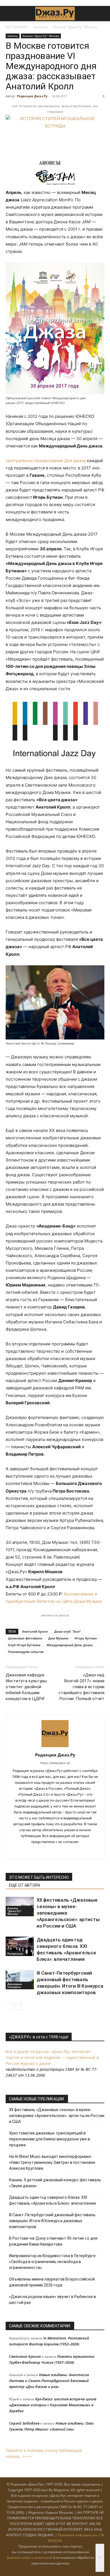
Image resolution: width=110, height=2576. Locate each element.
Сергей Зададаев (24, 2423)
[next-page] (18, 2007)
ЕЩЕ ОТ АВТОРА (25, 1885)
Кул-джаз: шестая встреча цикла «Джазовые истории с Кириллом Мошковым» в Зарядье (53, 2405)
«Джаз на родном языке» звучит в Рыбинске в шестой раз (52, 2300)
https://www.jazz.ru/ (55, 1763)
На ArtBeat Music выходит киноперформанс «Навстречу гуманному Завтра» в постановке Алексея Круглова (52, 2162)
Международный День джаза (70, 1645)
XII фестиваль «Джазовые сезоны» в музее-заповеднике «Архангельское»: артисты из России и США (57, 2116)
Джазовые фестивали (25, 1638)
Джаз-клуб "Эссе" (68, 1631)
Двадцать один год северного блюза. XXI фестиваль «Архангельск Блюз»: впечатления (52, 2200)
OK (100, 2558)
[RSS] (37, 1851)
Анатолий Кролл (35, 1631)
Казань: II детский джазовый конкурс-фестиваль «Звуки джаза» (55, 2183)
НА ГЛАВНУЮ (17, 27)
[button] (10, 14)
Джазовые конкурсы (15, 1985)
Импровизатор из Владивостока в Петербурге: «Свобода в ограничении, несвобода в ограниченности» (53, 2262)
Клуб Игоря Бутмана (24, 1645)
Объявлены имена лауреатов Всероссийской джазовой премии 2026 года (52, 2282)
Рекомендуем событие (26, 1652)
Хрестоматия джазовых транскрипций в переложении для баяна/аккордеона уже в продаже (49, 2139)
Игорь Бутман (86, 1638)
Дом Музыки (58, 1638)
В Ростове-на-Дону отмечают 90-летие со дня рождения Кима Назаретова (53, 2241)
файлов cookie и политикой (30, 2558)
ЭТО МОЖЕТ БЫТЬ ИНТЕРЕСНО (39, 1877)
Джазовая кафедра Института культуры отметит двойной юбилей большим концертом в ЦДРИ (26, 1687)
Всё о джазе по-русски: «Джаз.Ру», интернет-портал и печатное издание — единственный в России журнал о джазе (52, 2057)
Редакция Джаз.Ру (32, 96)
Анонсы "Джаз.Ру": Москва (75, 27)
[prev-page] (9, 2007)
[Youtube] (73, 1851)
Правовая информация (77, 2535)
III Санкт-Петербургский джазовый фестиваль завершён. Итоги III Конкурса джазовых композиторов (52, 2221)
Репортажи (15, 1953)
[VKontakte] (49, 1851)
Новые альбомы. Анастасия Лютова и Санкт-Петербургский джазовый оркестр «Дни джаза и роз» (49, 2381)
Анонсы (41, 27)
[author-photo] (55, 1747)
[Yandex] (61, 1851)
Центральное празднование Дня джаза (46, 461)
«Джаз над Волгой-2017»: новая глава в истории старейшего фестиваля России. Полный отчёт (81, 1687)
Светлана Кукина (25, 2356)
